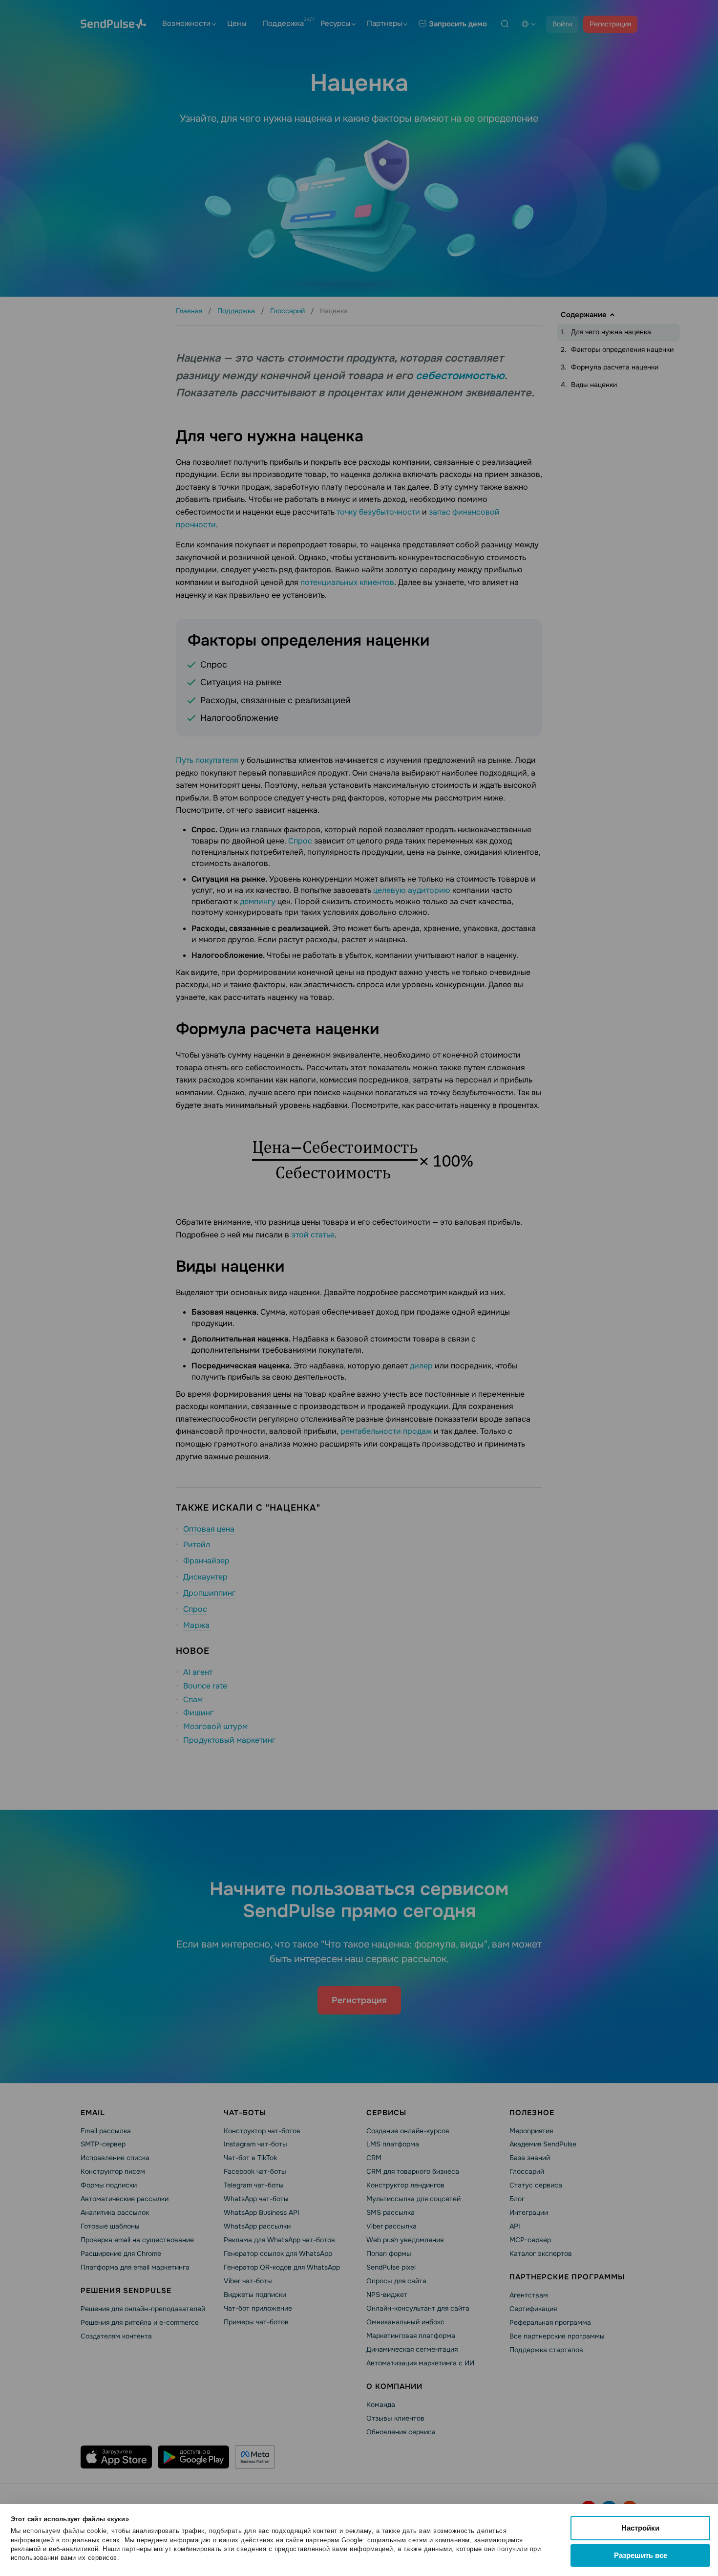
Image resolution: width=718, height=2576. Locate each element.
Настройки (640, 2528)
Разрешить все (641, 2555)
